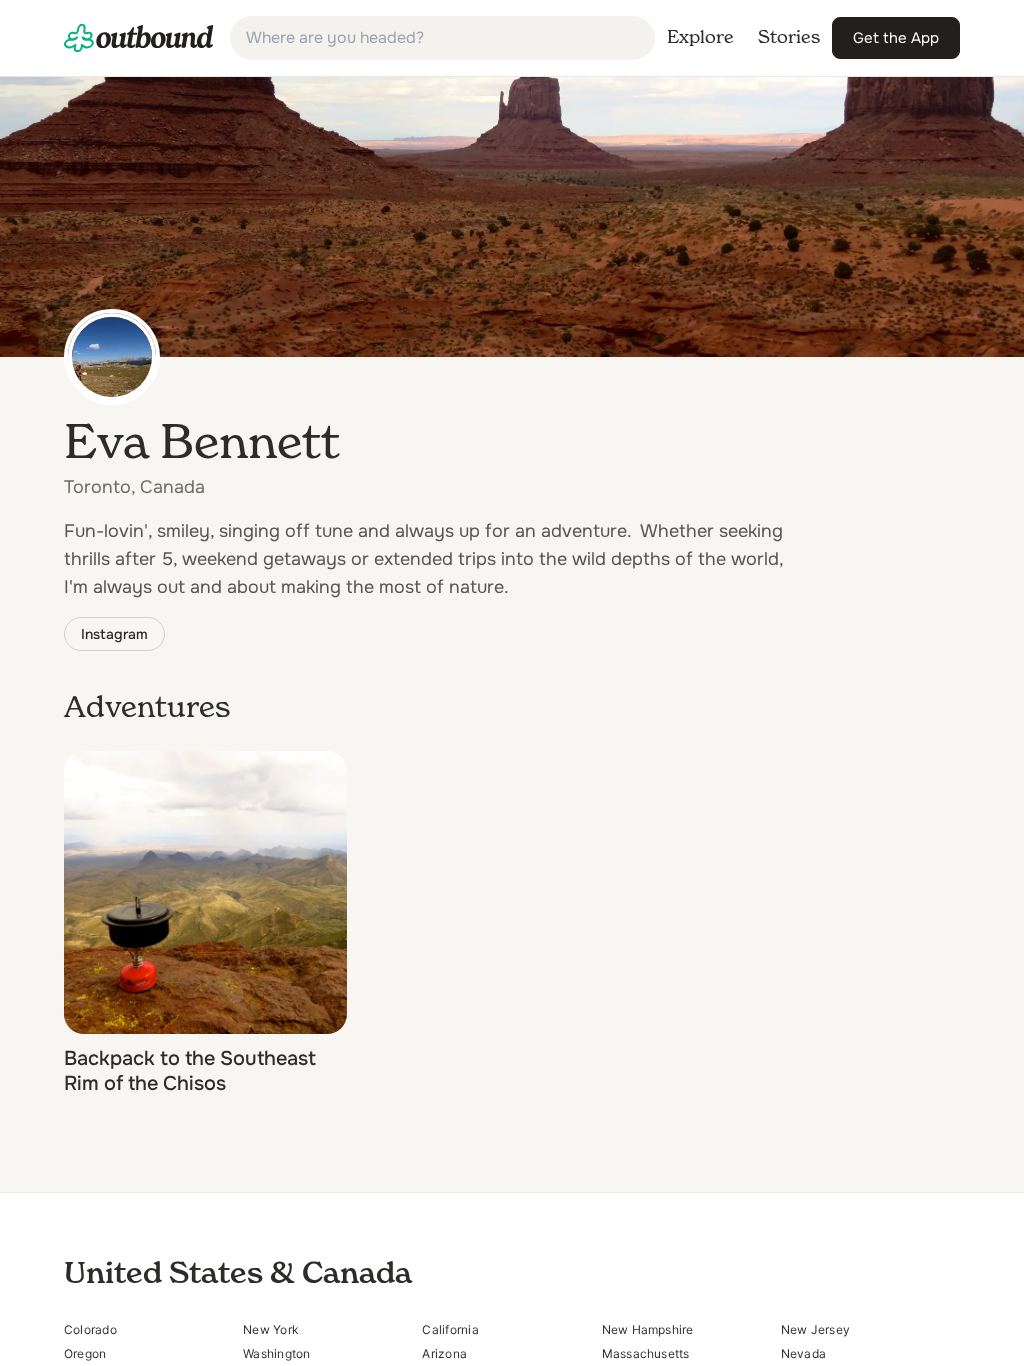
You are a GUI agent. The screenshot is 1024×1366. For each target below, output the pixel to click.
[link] (139, 38)
